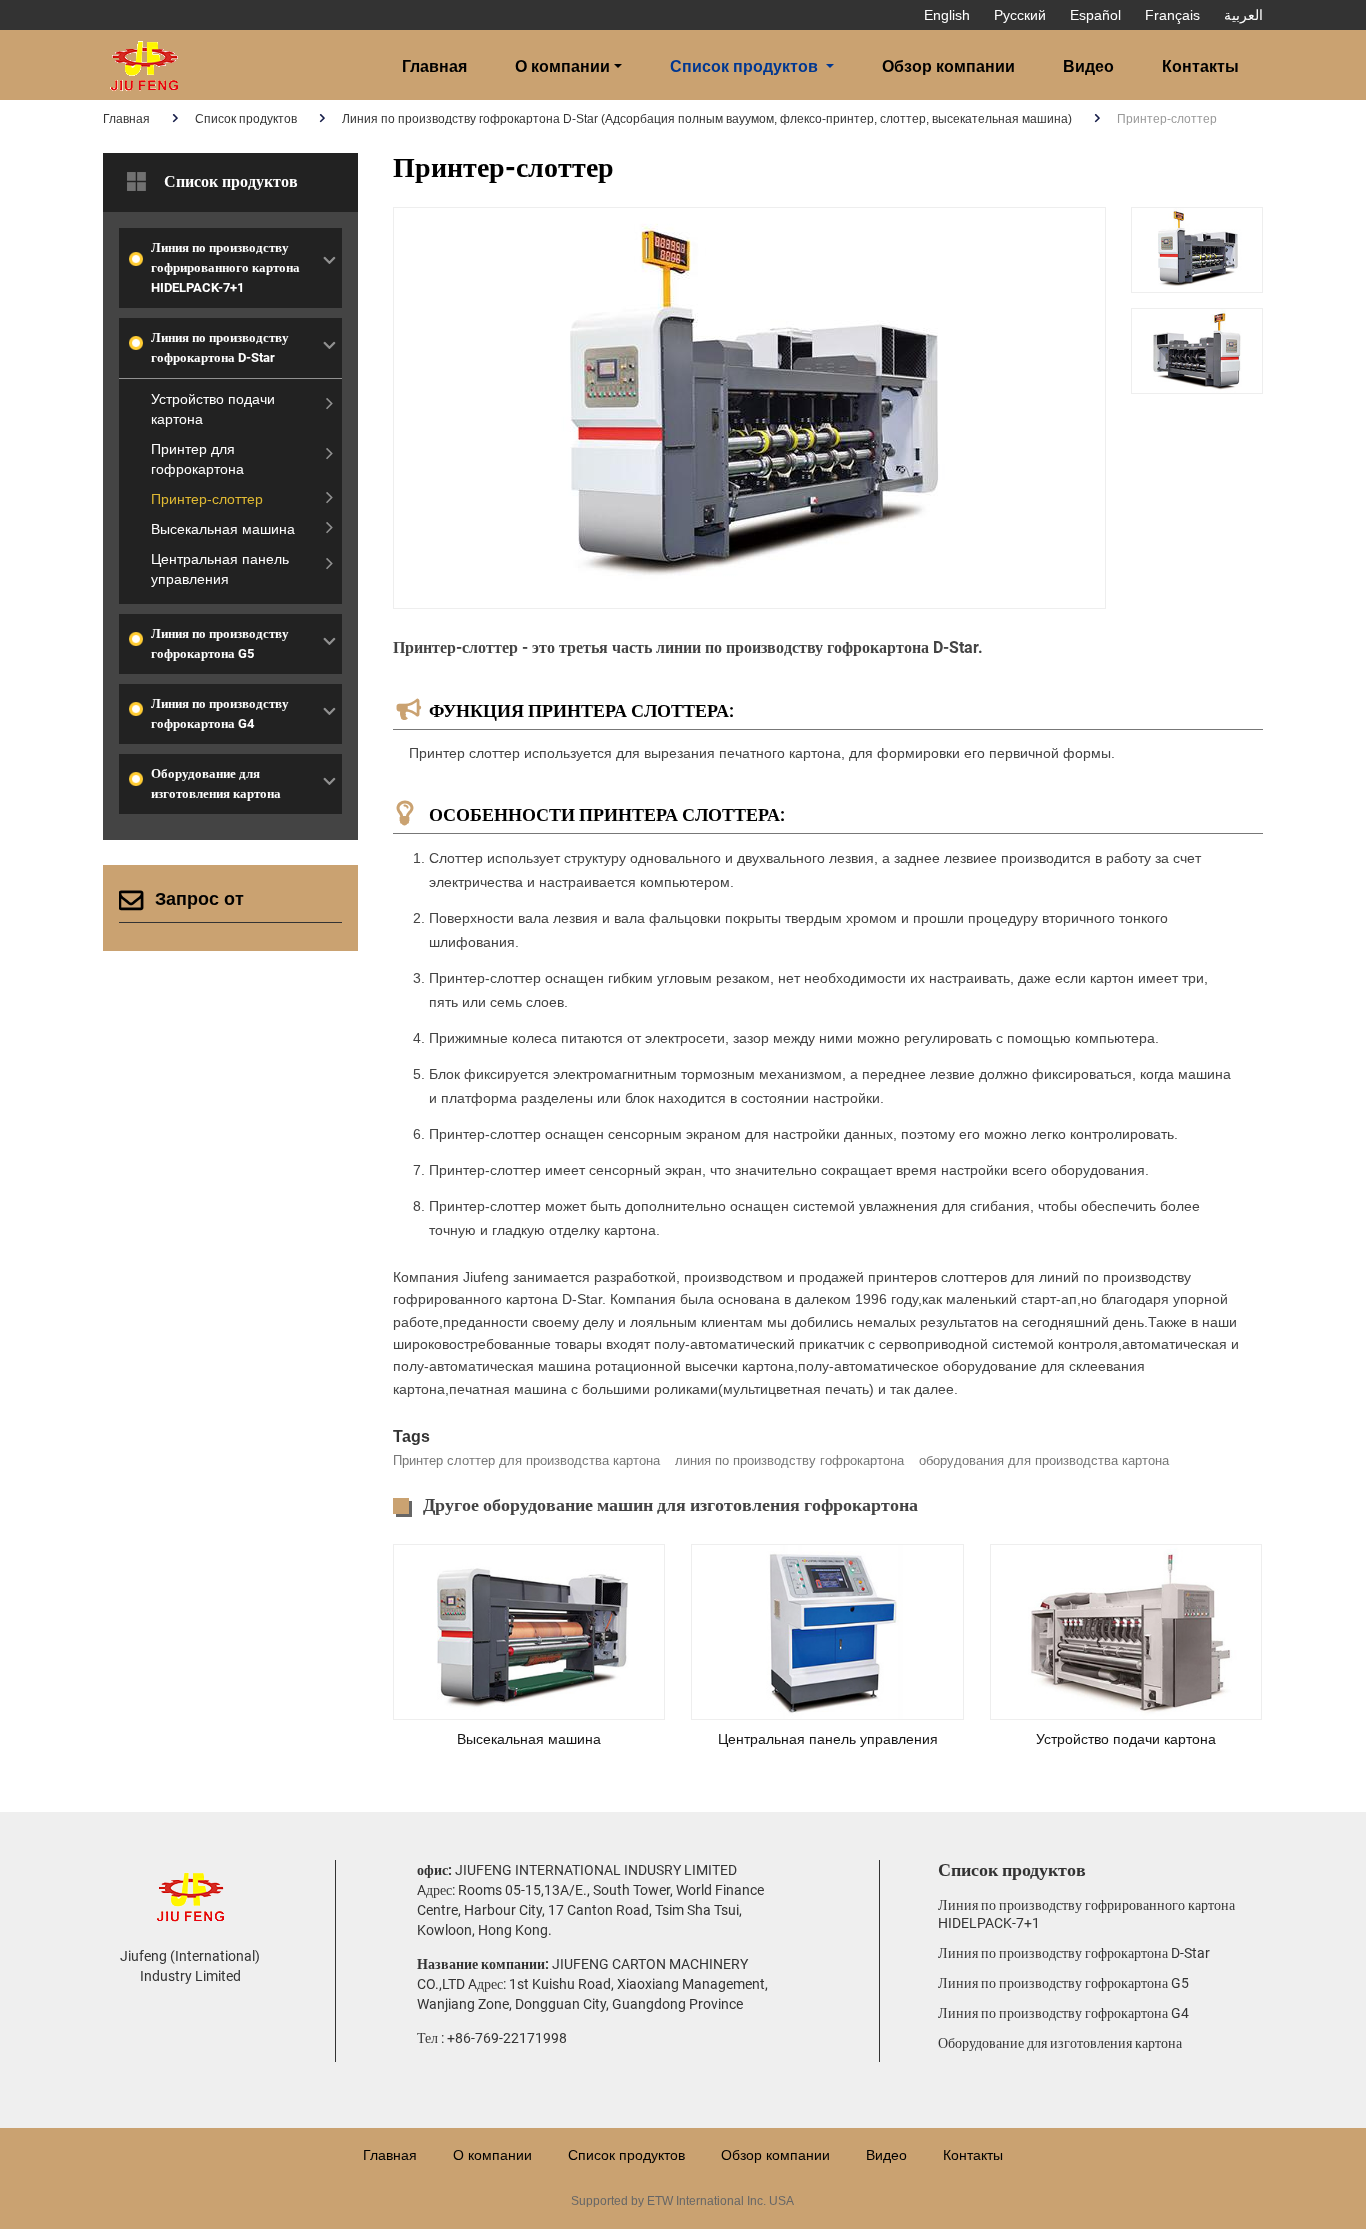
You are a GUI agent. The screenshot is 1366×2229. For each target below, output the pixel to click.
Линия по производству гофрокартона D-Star (220, 347)
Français (1172, 15)
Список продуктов (246, 119)
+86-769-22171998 (507, 2038)
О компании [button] (562, 66)
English (947, 15)
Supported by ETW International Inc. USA (682, 2201)
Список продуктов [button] (744, 66)
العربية (1243, 15)
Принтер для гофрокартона (197, 459)
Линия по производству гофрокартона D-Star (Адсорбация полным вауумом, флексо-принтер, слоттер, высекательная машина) (707, 119)
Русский (1020, 15)
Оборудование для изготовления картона (216, 783)
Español (1095, 15)
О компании (492, 2155)
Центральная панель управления (828, 1739)
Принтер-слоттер (207, 499)
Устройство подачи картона (1126, 1739)
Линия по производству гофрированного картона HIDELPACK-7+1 (225, 267)
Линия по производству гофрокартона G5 (220, 643)
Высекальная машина (529, 1739)
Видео (1088, 66)
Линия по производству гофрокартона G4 (220, 713)
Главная (434, 66)
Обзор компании (948, 66)
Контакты (1200, 66)
